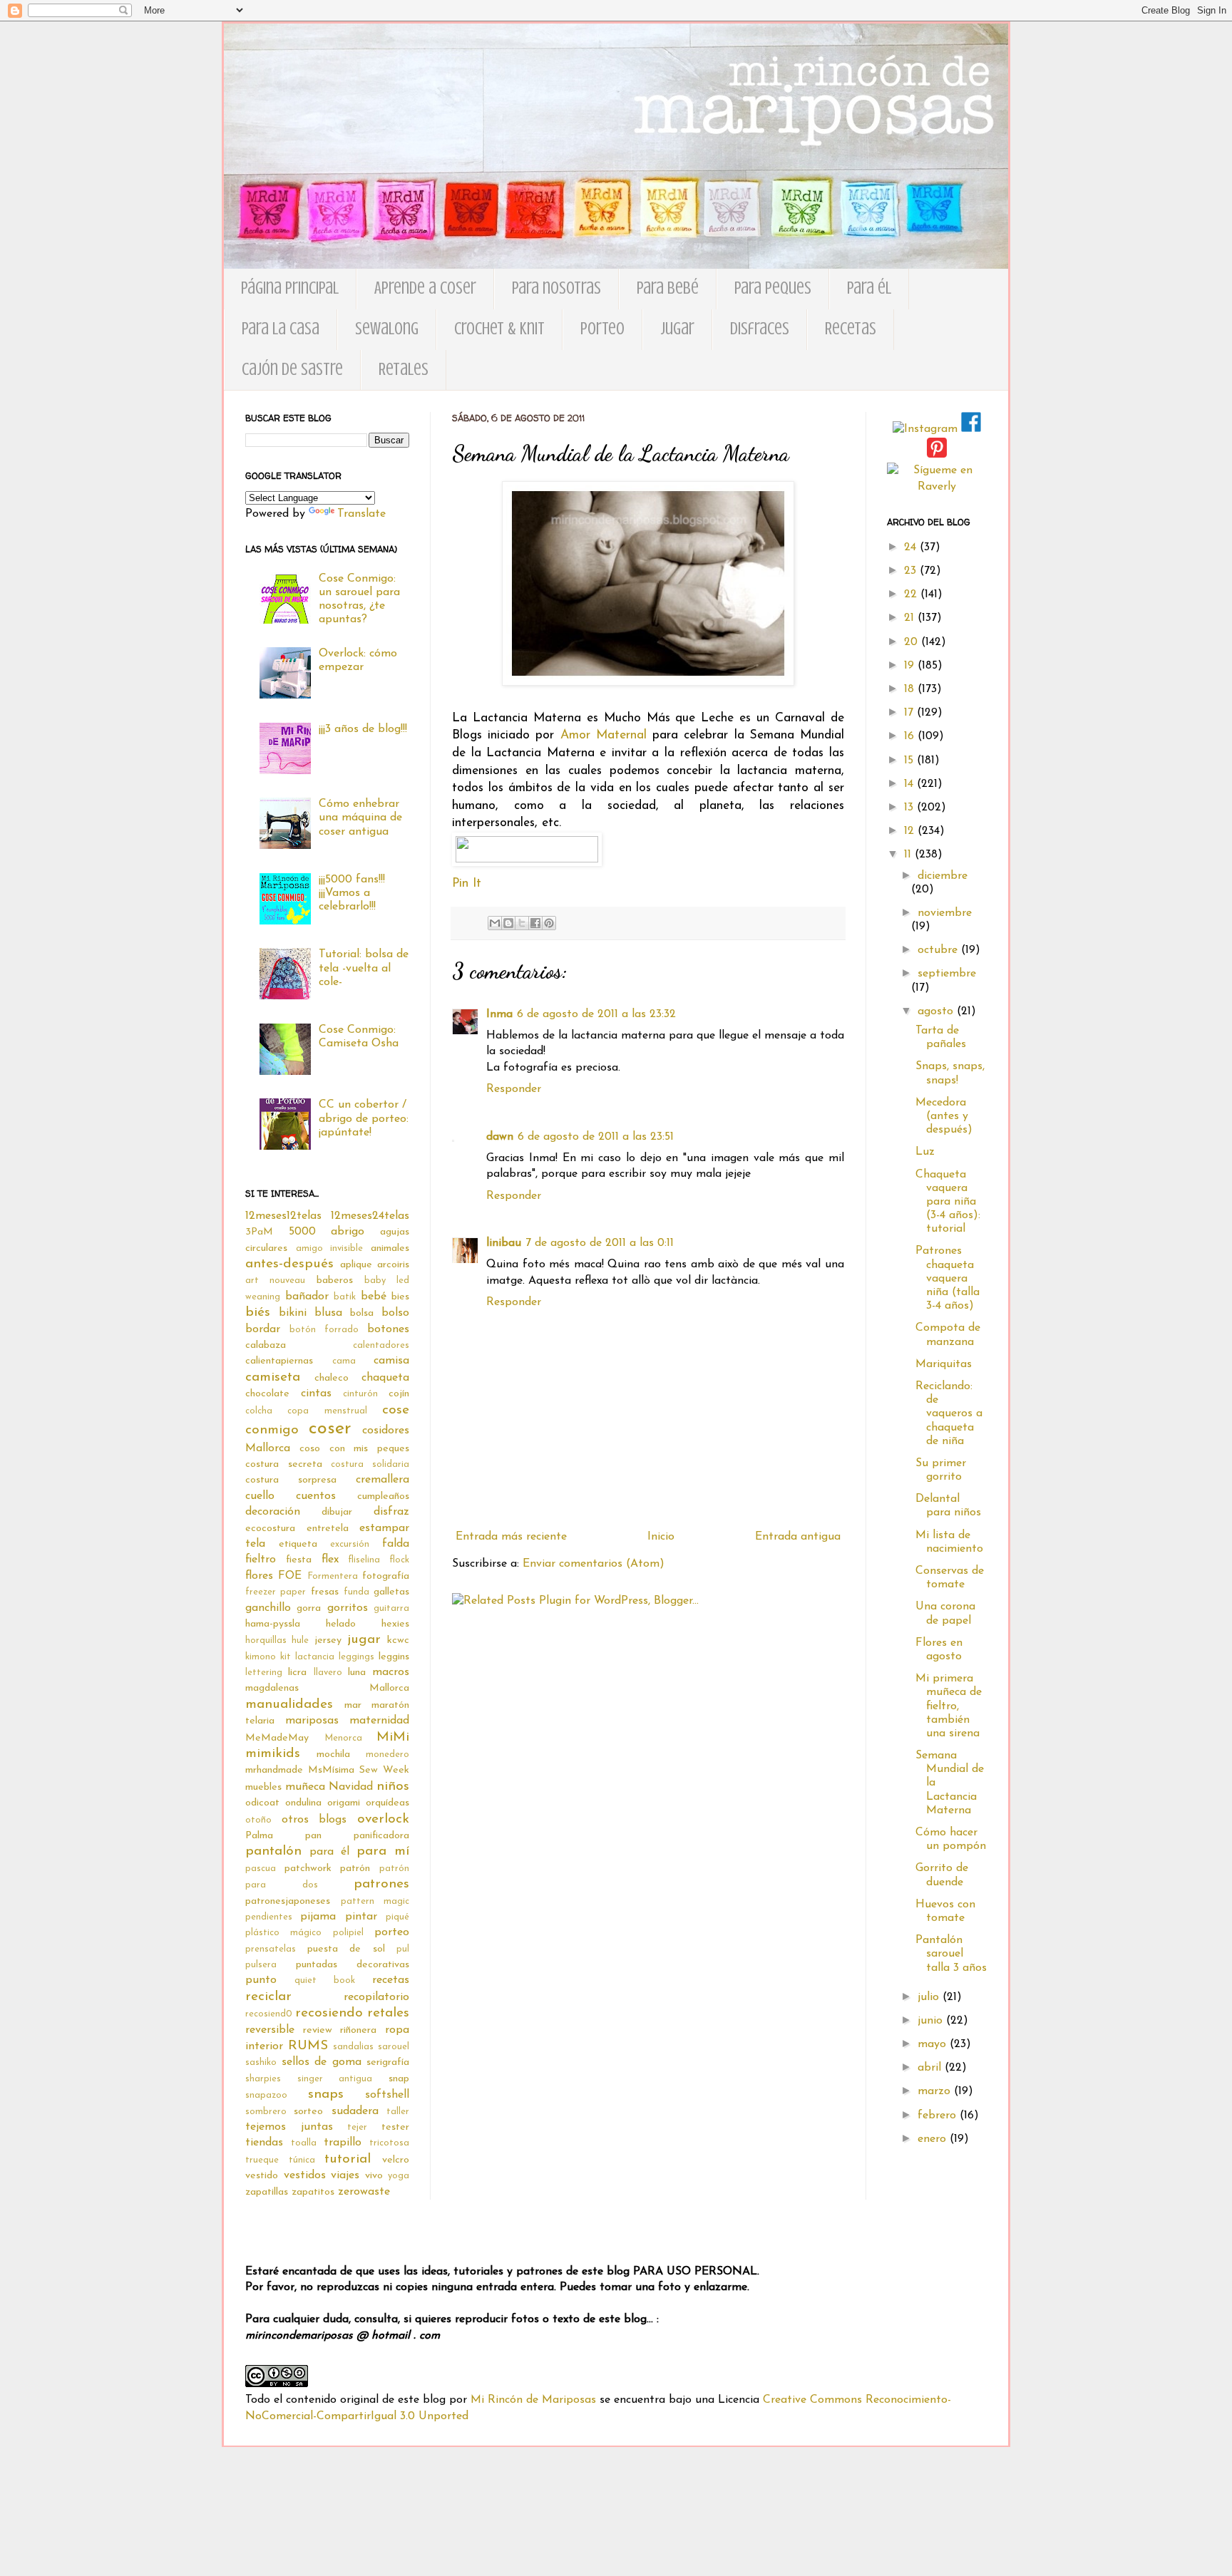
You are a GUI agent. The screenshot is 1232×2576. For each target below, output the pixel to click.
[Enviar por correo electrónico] (495, 923)
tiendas (264, 2143)
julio (930, 1997)
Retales (404, 370)
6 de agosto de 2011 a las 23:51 (596, 1137)
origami (344, 1803)
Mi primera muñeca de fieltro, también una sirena (949, 1706)
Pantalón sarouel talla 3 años (951, 1954)
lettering (264, 1673)
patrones (381, 1884)
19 (911, 666)
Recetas (851, 329)
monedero (387, 1755)
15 (910, 761)
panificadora (381, 1836)
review (318, 2030)
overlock (383, 1819)
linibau (504, 1243)
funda (356, 1592)
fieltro (261, 1560)
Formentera (333, 1576)
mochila (333, 1755)
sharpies (263, 2079)
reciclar (268, 1997)
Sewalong (387, 329)
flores (259, 1576)
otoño (258, 1820)
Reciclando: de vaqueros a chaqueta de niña (949, 1414)
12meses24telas (370, 1216)
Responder (514, 1089)
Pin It (467, 883)
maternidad (379, 1721)
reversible (270, 2030)
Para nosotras (556, 288)
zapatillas (267, 2192)
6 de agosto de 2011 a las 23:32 (596, 1014)
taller (398, 2112)
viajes (345, 2175)
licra (297, 1673)
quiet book (325, 1980)
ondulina (303, 1803)
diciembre (943, 876)
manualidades (289, 1705)
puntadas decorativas (353, 1965)
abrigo (348, 1232)
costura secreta (284, 1464)
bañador (307, 1297)
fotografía (386, 1576)
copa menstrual (327, 1411)
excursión (350, 1544)
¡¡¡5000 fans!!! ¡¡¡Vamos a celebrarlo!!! (352, 893)
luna (357, 1673)
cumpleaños (383, 1496)
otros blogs (314, 1820)
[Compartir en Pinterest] (549, 923)
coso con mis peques (354, 1449)
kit (286, 1657)
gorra (309, 1608)
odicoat (262, 1803)
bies (400, 1297)
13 (910, 808)
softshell (387, 2095)
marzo (936, 2091)
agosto (937, 1011)
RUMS (308, 2046)
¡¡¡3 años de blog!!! (363, 729)
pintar (361, 1917)
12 (911, 831)
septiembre (947, 974)
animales (390, 1248)
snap (399, 2079)
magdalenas (272, 1688)
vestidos (305, 2175)
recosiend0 (269, 2014)
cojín (399, 1394)
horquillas (266, 1640)
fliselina (364, 1560)
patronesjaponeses (288, 1901)
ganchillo (268, 1608)
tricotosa (389, 2143)
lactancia (315, 1657)
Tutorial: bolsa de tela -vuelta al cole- (364, 968)
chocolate (267, 1394)
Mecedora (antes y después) (944, 1116)
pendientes (269, 1917)
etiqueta (298, 1544)
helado (341, 1624)
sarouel (394, 2047)
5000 (302, 1232)
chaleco (332, 1378)
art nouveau (275, 1281)
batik (345, 1297)
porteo (392, 1932)
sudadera (355, 2111)
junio (932, 2021)
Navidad (351, 1787)
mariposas (312, 1721)
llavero (328, 1673)
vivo (374, 2176)
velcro (396, 2160)
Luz (925, 1152)
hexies (395, 1624)
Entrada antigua (798, 1537)
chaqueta (385, 1378)
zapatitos (313, 2192)
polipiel (348, 1933)
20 (913, 642)
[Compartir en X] (522, 923)
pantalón (273, 1851)
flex (330, 1560)
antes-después (289, 1264)
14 (910, 784)
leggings (356, 1657)
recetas (391, 1980)
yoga (399, 2176)
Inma (499, 1014)
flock (399, 1560)
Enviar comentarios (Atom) (594, 1564)
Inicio (661, 1537)
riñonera (358, 2030)
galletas (391, 1592)
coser (330, 1429)
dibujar (337, 1512)
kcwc (398, 1640)
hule (300, 1640)
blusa (328, 1313)
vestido (262, 2176)
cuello (260, 1496)
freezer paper (276, 1592)
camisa (391, 1361)
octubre (939, 950)
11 (909, 855)
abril (931, 2068)
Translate (361, 514)
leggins (394, 1657)
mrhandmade (274, 1770)
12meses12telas (283, 1216)
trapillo (343, 2143)
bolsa (362, 1313)
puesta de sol (346, 1949)
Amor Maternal (604, 735)
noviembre (945, 913)
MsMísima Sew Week (359, 1770)
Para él (869, 288)
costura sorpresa (291, 1480)
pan (313, 1836)
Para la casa (281, 329)
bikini (293, 1313)
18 (911, 689)
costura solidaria (370, 1464)
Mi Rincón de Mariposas (533, 2400)
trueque (262, 2160)
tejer (357, 2127)
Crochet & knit (499, 329)
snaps (326, 2095)
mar (353, 1705)
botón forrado (324, 1330)
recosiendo (329, 2013)
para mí (383, 1851)
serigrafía (388, 2062)
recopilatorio (376, 1997)
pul (403, 1949)
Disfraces (760, 329)
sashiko (261, 2062)
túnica (302, 2160)
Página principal (290, 288)
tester (395, 2127)
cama (344, 1361)
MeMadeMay (277, 1738)
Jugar (677, 329)
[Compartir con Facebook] (535, 923)
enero (934, 2139)
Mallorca (389, 1688)
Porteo (602, 329)
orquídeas (387, 1803)
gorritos (348, 1608)
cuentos (316, 1496)
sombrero (266, 2112)
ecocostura (270, 1529)
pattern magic (375, 1901)
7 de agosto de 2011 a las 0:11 (600, 1243)
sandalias (353, 2047)
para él (329, 1852)
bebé (374, 1297)
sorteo (308, 2112)
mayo (934, 2044)
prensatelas (271, 1949)
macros (391, 1672)
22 (912, 594)
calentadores (381, 1345)
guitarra (391, 1608)
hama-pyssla (273, 1624)
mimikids (273, 1754)
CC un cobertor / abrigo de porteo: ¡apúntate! (364, 1118)
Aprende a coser (425, 288)
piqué (397, 1917)
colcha (259, 1411)
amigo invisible (330, 1248)
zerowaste (364, 2192)
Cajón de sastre (292, 370)
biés (258, 1313)
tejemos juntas (289, 2127)
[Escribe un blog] (508, 923)
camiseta (273, 1377)
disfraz (391, 1512)
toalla (304, 2143)
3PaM (259, 1232)
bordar (263, 1329)
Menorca (343, 1738)
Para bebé (668, 288)
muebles (263, 1787)
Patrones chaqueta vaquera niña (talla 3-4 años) (948, 1278)
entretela (328, 1529)
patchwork (308, 1869)
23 (912, 571)
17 (910, 713)
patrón (355, 1869)
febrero (939, 2116)
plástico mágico (283, 1933)
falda (396, 1544)
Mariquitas (944, 1364)
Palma (259, 1836)
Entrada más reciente (511, 1537)
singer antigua (335, 2079)
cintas (316, 1393)
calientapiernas (279, 1361)
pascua (261, 1869)
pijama (318, 1917)
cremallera (383, 1480)
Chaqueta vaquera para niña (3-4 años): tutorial (948, 1202)
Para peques (773, 288)
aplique (356, 1265)
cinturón (360, 1394)
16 (911, 736)
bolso (395, 1313)
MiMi (393, 1737)
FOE (290, 1576)
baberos (335, 1281)
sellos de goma (322, 2062)
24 (912, 547)
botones (388, 1329)
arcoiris (393, 1265)
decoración (273, 1512)
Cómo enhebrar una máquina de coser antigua (360, 818)
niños (393, 1787)
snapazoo (266, 2095)
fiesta (299, 1560)
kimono (261, 1657)
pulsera (261, 1965)
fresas (325, 1592)
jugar (364, 1640)
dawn (500, 1137)
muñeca (305, 1787)
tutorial (348, 2159)
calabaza (266, 1345)
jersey (328, 1640)
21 (911, 618)
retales (388, 2013)
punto (261, 1980)
